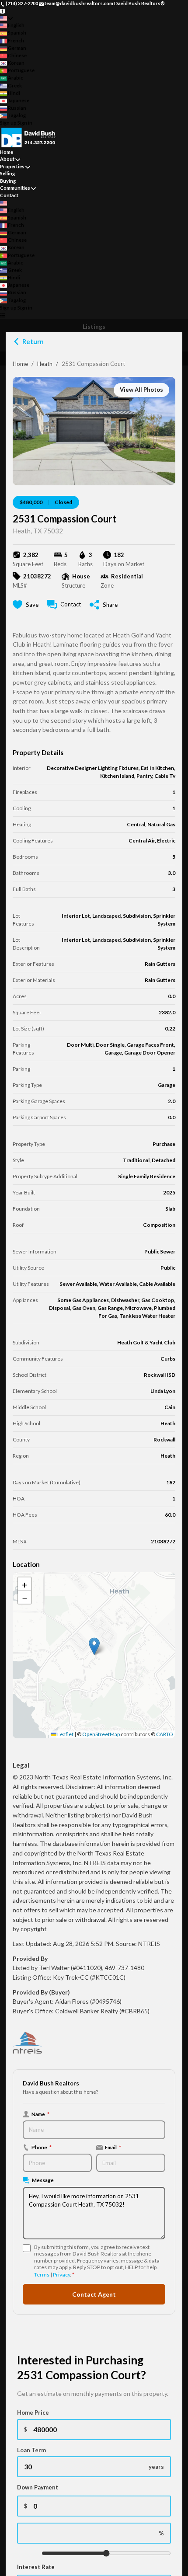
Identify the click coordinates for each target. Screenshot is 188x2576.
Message (43, 2180)
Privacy (61, 2275)
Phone (42, 2147)
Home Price (33, 2412)
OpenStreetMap (101, 1734)
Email (113, 2147)
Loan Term (31, 2450)
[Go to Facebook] (2, 11)
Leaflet (65, 1734)
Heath (45, 364)
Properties (12, 166)
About (7, 159)
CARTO (165, 1734)
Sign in (25, 123)
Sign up (8, 123)
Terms (42, 2275)
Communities (15, 188)
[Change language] (6, 18)
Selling (7, 173)
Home (20, 364)
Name (40, 2114)
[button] (94, 1646)
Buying (8, 181)
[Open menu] (2, 315)
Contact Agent (94, 2294)
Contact (9, 195)
